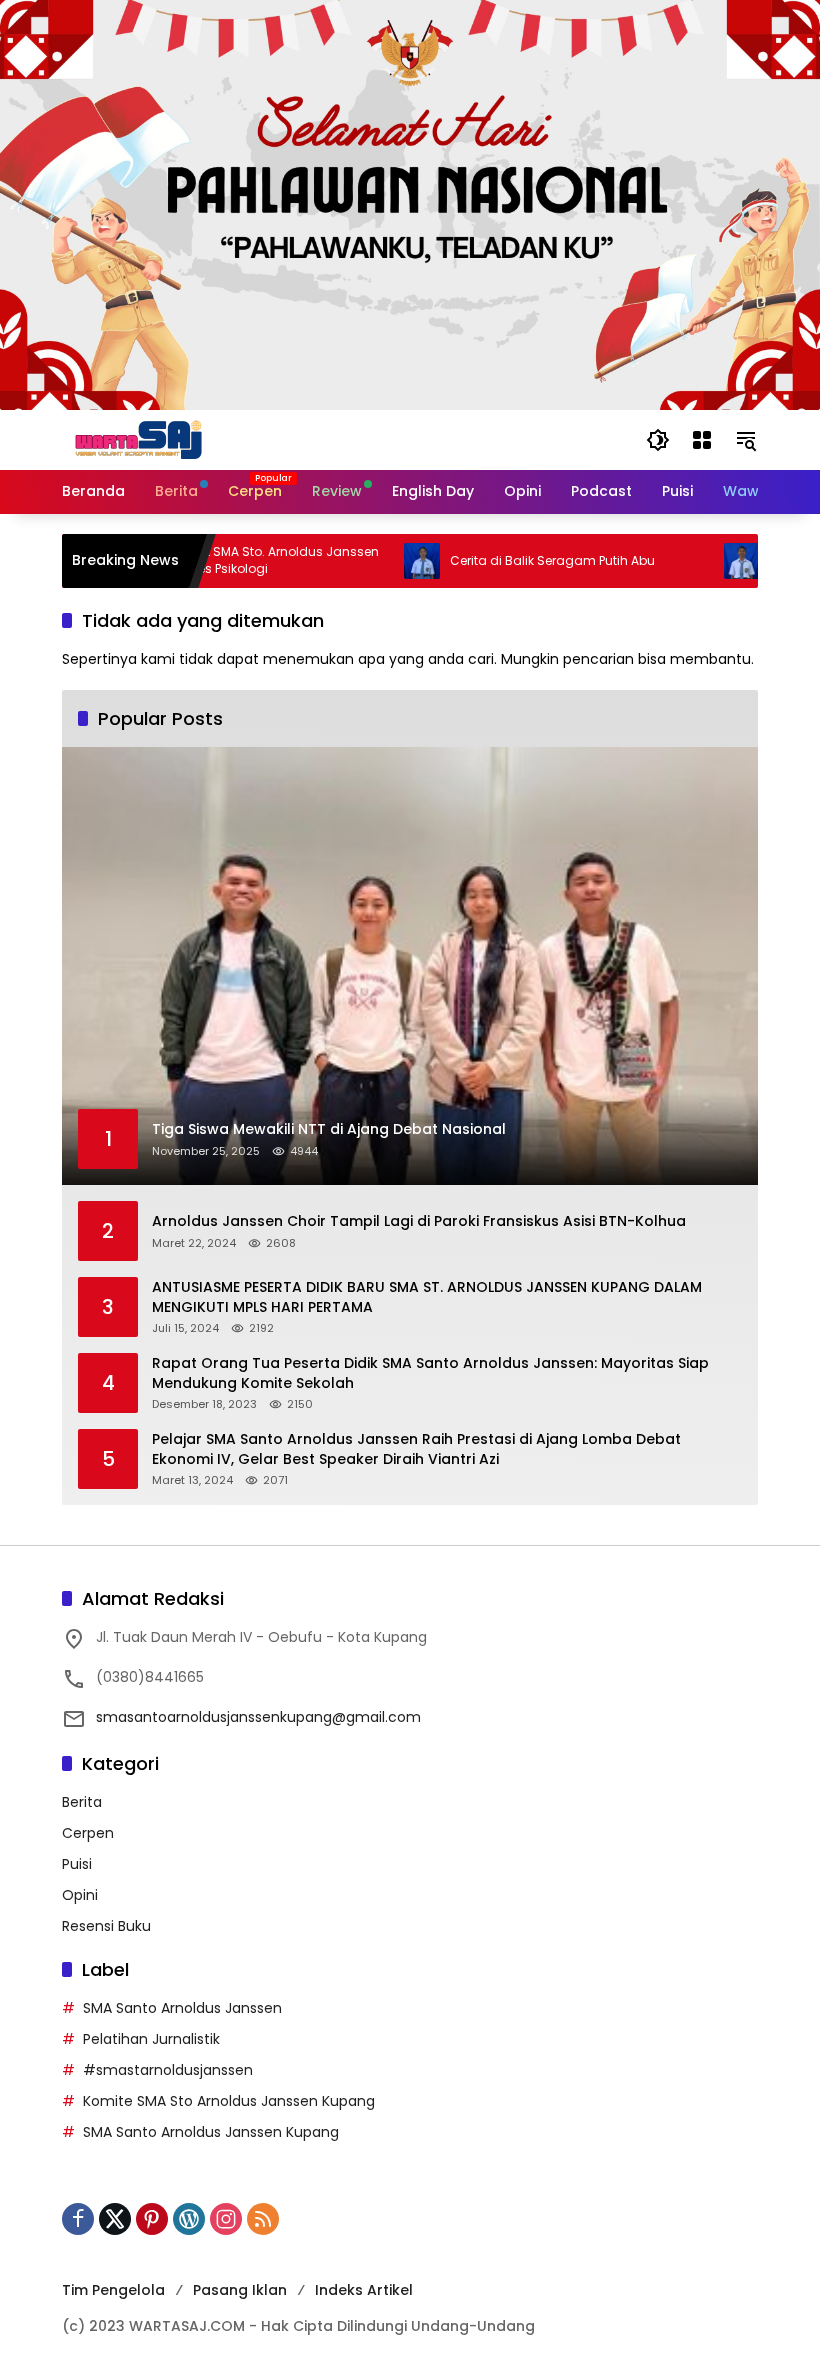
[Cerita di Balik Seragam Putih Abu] (381, 561)
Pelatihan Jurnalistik (151, 2039)
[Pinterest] (152, 2219)
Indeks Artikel (364, 2290)
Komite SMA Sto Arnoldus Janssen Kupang (229, 2101)
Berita (82, 1802)
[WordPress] (189, 2219)
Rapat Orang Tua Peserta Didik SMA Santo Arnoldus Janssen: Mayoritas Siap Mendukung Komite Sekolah (430, 1373)
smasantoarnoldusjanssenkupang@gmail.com (258, 1717)
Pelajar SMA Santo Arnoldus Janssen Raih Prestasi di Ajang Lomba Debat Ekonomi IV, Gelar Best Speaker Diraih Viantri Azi (416, 1449)
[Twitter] (115, 2219)
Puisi (77, 1864)
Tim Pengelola (113, 2290)
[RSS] (263, 2219)
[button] (658, 440)
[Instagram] (226, 2219)
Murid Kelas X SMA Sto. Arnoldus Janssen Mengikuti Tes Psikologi (213, 560)
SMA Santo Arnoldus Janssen (182, 2008)
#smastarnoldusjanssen (168, 2070)
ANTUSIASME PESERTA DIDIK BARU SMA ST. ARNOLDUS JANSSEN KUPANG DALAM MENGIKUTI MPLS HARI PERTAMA (427, 1297)
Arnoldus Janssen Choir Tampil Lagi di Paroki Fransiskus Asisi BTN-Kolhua (419, 1221)
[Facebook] (78, 2219)
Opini (80, 1895)
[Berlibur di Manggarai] (701, 561)
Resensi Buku (106, 1926)
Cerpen (88, 1833)
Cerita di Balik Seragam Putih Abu (511, 561)
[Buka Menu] (702, 440)
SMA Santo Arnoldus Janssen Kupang (211, 2132)
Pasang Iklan (240, 2290)
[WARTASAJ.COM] (134, 439)
